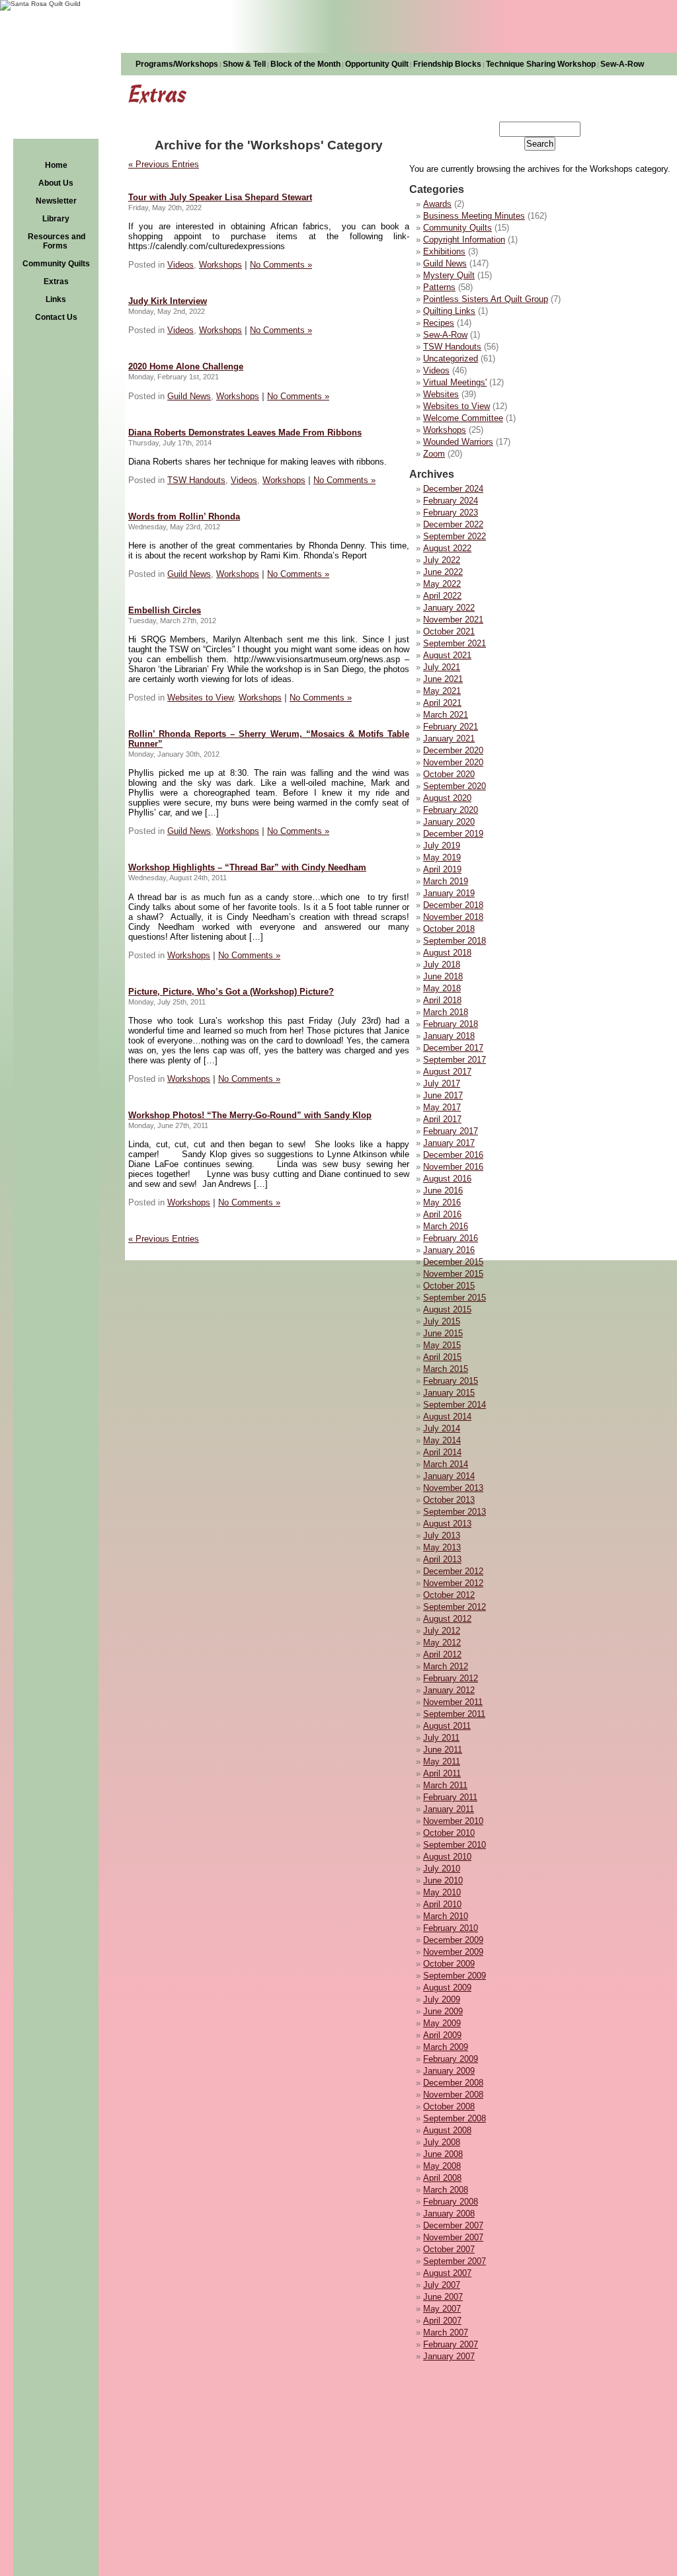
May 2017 (442, 1107)
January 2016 (449, 1250)
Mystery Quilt (449, 275)
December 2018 (453, 905)
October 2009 (449, 1964)
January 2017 (449, 1143)
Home (56, 165)
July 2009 (442, 1999)
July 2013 (442, 1535)
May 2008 (442, 2166)
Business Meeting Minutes (474, 216)
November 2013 (453, 1488)
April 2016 (442, 1214)
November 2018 (453, 917)
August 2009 (447, 1988)
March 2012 (446, 1666)
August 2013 (447, 1524)
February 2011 (450, 1797)
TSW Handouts (452, 347)
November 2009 (453, 1952)
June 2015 (443, 1333)
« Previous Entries (164, 164)
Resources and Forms (57, 241)
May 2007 (442, 2309)
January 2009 (449, 2071)
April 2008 (442, 2178)
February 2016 (451, 1238)
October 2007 (449, 2249)
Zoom (434, 454)
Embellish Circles (165, 610)
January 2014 (449, 1476)
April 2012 (442, 1654)
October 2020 (449, 774)
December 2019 (453, 834)
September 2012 (455, 1607)
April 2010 (442, 1904)
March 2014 (446, 1464)
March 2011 (445, 1785)
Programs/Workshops (177, 64)
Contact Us (56, 317)
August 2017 (447, 1072)
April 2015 (442, 1357)
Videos (436, 370)
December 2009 (453, 1940)
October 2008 (449, 2106)
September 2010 (455, 1845)
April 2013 (442, 1559)
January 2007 (449, 2356)
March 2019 (446, 881)
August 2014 (447, 1417)
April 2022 (442, 596)
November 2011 (453, 1702)
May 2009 (442, 2023)
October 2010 (449, 1833)
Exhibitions (444, 251)
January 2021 (449, 739)
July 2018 (442, 965)
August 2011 (447, 1726)
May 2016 (442, 1202)
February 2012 (451, 1678)
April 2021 (442, 703)
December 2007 (453, 2225)
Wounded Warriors (458, 442)
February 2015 (451, 1381)
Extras (56, 282)
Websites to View (457, 406)
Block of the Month (305, 64)
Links (56, 299)
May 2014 (442, 1440)
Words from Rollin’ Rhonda (184, 516)
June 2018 (443, 976)
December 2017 (453, 1048)
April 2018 (442, 1000)
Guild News (445, 263)
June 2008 (443, 2154)
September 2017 (455, 1060)
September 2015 (455, 1298)
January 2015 (449, 1393)
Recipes (439, 323)
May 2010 (442, 1892)
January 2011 (449, 1809)
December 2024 (453, 489)
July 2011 (441, 1738)
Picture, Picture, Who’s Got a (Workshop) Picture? (231, 992)
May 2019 (442, 857)
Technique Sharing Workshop (541, 64)
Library (56, 219)
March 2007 (446, 2332)
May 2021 (442, 691)
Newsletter (56, 201)
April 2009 (442, 2035)
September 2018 (455, 941)
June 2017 (443, 1095)
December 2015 (453, 1262)
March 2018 (446, 1012)
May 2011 (442, 1762)
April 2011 (442, 1773)
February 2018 (451, 1024)
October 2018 (449, 929)
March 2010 (446, 1916)
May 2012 (442, 1643)
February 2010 (451, 1928)
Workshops (445, 430)
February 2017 (451, 1131)
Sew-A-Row (622, 64)
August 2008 (447, 2130)
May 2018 (442, 988)
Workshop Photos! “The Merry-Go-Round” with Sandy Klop (250, 1115)
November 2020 (453, 762)
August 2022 (447, 548)
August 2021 (447, 655)
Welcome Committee (463, 418)
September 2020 (455, 786)
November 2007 (453, 2237)
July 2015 (442, 1321)
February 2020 (451, 810)
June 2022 (443, 572)
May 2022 (442, 584)
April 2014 (442, 1452)
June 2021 (443, 679)
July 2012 (442, 1631)
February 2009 (451, 2059)
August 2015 (447, 1309)
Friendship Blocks (447, 64)
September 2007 (455, 2261)
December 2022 (453, 524)
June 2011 (443, 1750)
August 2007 (447, 2273)
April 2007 (442, 2321)
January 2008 (449, 2214)
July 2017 (442, 1083)
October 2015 (449, 1286)
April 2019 (442, 869)
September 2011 (454, 1714)
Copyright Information (464, 240)
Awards (437, 204)
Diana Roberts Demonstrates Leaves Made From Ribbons (245, 433)
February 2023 (451, 512)
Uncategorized (451, 359)
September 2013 (455, 1512)
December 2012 (453, 1571)
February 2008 (451, 2202)
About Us (56, 183)
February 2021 (451, 727)
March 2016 (446, 1226)
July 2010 (442, 1869)
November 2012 (453, 1583)
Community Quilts (56, 264)
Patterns (439, 287)
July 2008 (442, 2142)
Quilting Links (449, 311)
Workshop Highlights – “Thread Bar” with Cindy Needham (247, 867)
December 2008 (453, 2083)
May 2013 (442, 1547)
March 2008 (446, 2190)
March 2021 (446, 715)
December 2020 (453, 750)
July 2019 (442, 846)
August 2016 (447, 1179)
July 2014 (442, 1428)
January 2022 (449, 608)
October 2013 (449, 1500)
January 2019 (449, 893)
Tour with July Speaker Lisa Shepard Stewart (220, 197)
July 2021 (442, 667)
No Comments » (281, 265)
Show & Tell (244, 64)
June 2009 (443, 2011)
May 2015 (442, 1345)
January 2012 (449, 1690)
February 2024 (451, 501)
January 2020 (449, 822)
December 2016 (453, 1155)
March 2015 (446, 1369)
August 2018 (447, 953)
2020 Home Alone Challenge (186, 366)
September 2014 (455, 1405)
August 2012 (447, 1619)
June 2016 (443, 1191)
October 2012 (449, 1595)
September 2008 (455, 2118)
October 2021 (449, 631)
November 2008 (453, 2095)
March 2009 (446, 2047)
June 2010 (443, 1880)
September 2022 (455, 536)
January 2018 (449, 1036)
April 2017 (442, 1119)
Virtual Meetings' (455, 382)
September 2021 (455, 643)
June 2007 (443, 2297)
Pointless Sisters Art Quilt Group (486, 299)
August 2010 (447, 1857)
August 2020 (447, 798)
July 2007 (442, 2285)
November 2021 (453, 620)
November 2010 (453, 1821)
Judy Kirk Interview (168, 301)
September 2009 (455, 1976)
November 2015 (453, 1274)
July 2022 (442, 560)
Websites (441, 394)
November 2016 (453, 1167)
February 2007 (451, 2344)
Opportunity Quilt (377, 64)
